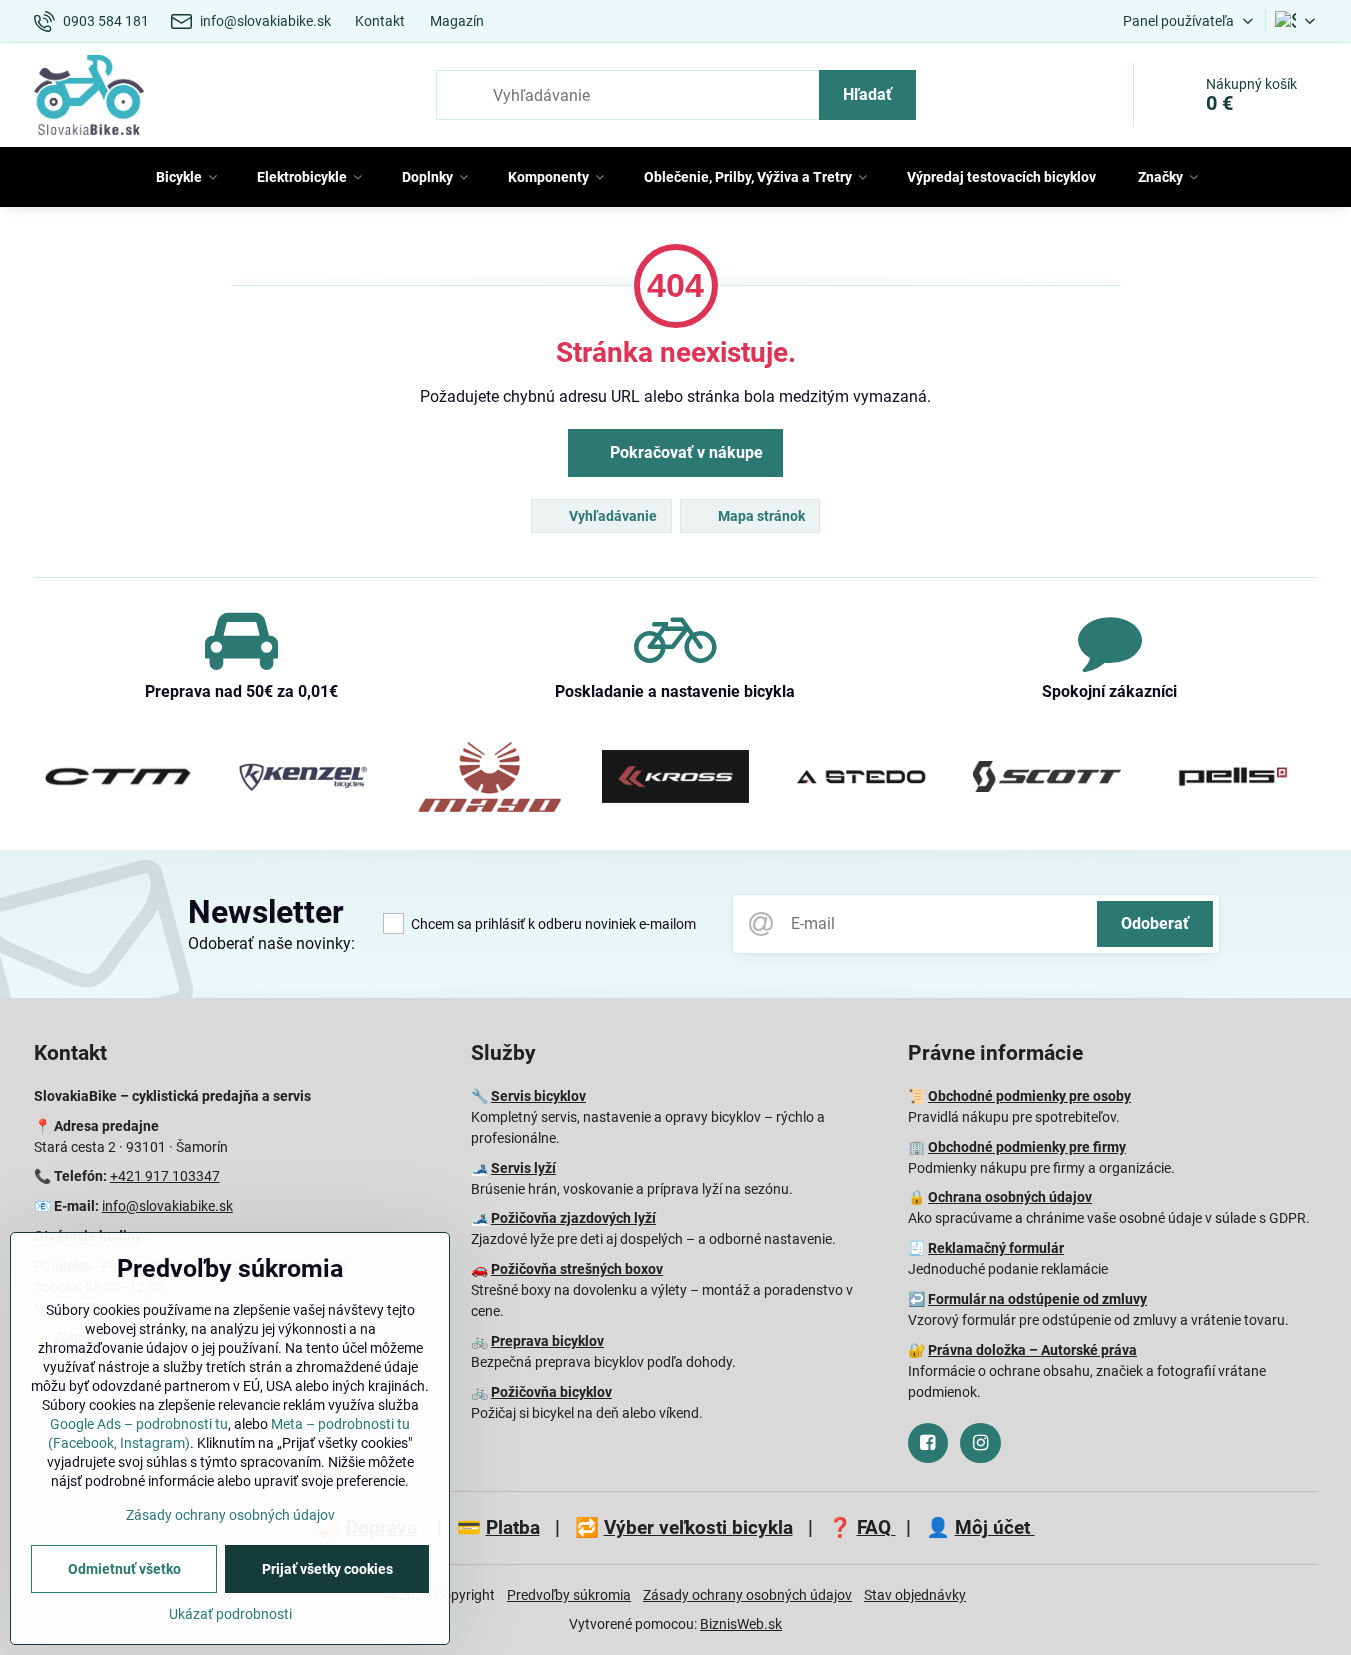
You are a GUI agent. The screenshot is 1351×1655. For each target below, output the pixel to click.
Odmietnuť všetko (124, 1569)
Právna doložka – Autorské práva (1032, 1350)
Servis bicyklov (538, 1096)
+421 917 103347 (165, 1176)
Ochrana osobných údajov (1010, 1197)
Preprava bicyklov (547, 1341)
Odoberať (1155, 923)
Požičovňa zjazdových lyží (573, 1218)
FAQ (876, 1527)
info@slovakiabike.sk (167, 1206)
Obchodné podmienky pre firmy (1027, 1147)
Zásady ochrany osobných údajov (747, 1595)
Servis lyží (523, 1168)
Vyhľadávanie (611, 516)
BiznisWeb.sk (741, 1624)
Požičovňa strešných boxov (577, 1269)
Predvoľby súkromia (569, 1595)
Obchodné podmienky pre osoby (1029, 1096)
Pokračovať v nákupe (684, 452)
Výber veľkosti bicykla (698, 1527)
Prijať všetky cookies (327, 1569)
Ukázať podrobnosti (230, 1614)
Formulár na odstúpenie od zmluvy (1037, 1299)
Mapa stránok (760, 516)
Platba (513, 1527)
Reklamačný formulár (996, 1248)
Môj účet (995, 1527)
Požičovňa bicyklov (551, 1392)
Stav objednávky (915, 1595)
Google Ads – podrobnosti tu (139, 1424)
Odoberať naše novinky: (271, 943)
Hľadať (867, 94)
